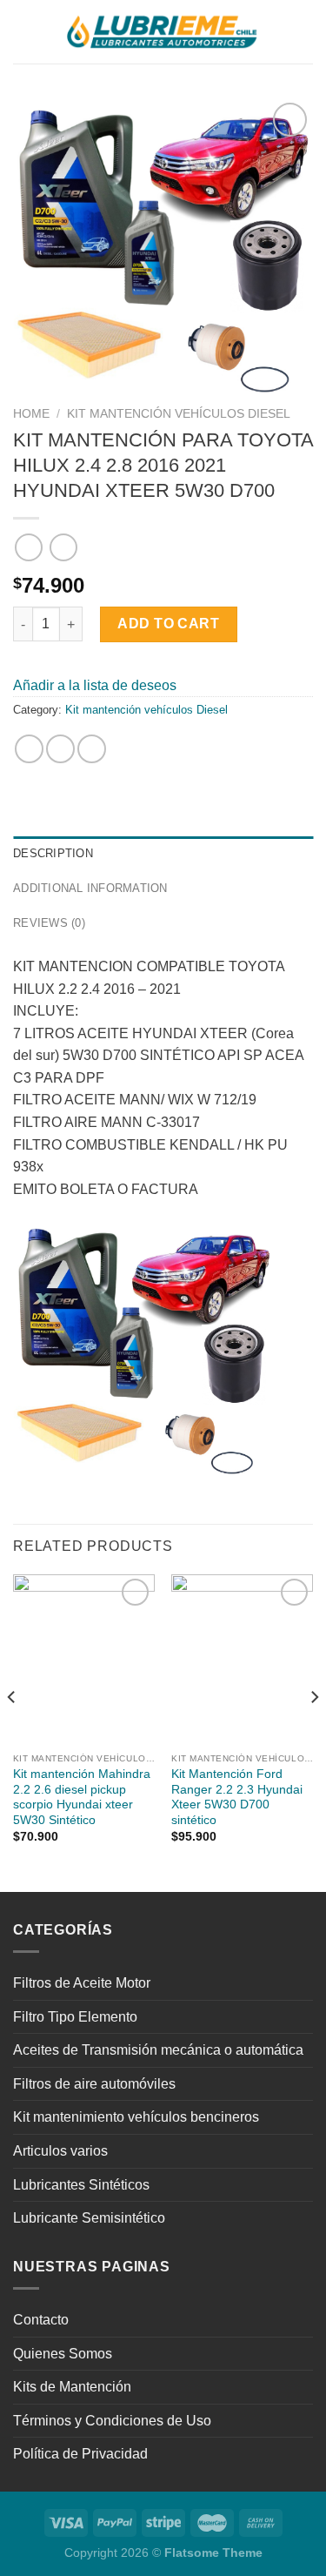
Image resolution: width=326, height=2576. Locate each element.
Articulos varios (60, 2151)
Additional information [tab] (90, 888)
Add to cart (168, 624)
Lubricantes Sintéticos (81, 2185)
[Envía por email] (92, 749)
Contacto (41, 2320)
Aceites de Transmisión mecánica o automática (158, 2050)
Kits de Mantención (72, 2387)
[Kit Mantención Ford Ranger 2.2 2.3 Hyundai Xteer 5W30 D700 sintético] (242, 1659)
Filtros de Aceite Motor (82, 1983)
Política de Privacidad (80, 2454)
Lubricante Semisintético (89, 2218)
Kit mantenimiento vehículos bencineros (136, 2117)
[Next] (314, 1731)
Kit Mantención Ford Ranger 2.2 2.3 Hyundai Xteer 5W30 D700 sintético (237, 1797)
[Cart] (304, 32)
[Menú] (23, 32)
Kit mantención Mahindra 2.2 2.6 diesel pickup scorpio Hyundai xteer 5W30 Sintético (82, 1797)
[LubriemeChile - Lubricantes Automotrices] (163, 32)
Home (31, 414)
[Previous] (12, 1731)
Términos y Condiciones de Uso (112, 2421)
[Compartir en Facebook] (60, 749)
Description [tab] (53, 853)
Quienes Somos (63, 2354)
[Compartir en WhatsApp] (29, 749)
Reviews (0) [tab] (49, 923)
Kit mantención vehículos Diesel (179, 414)
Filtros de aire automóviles (94, 2084)
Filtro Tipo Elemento (75, 2017)
